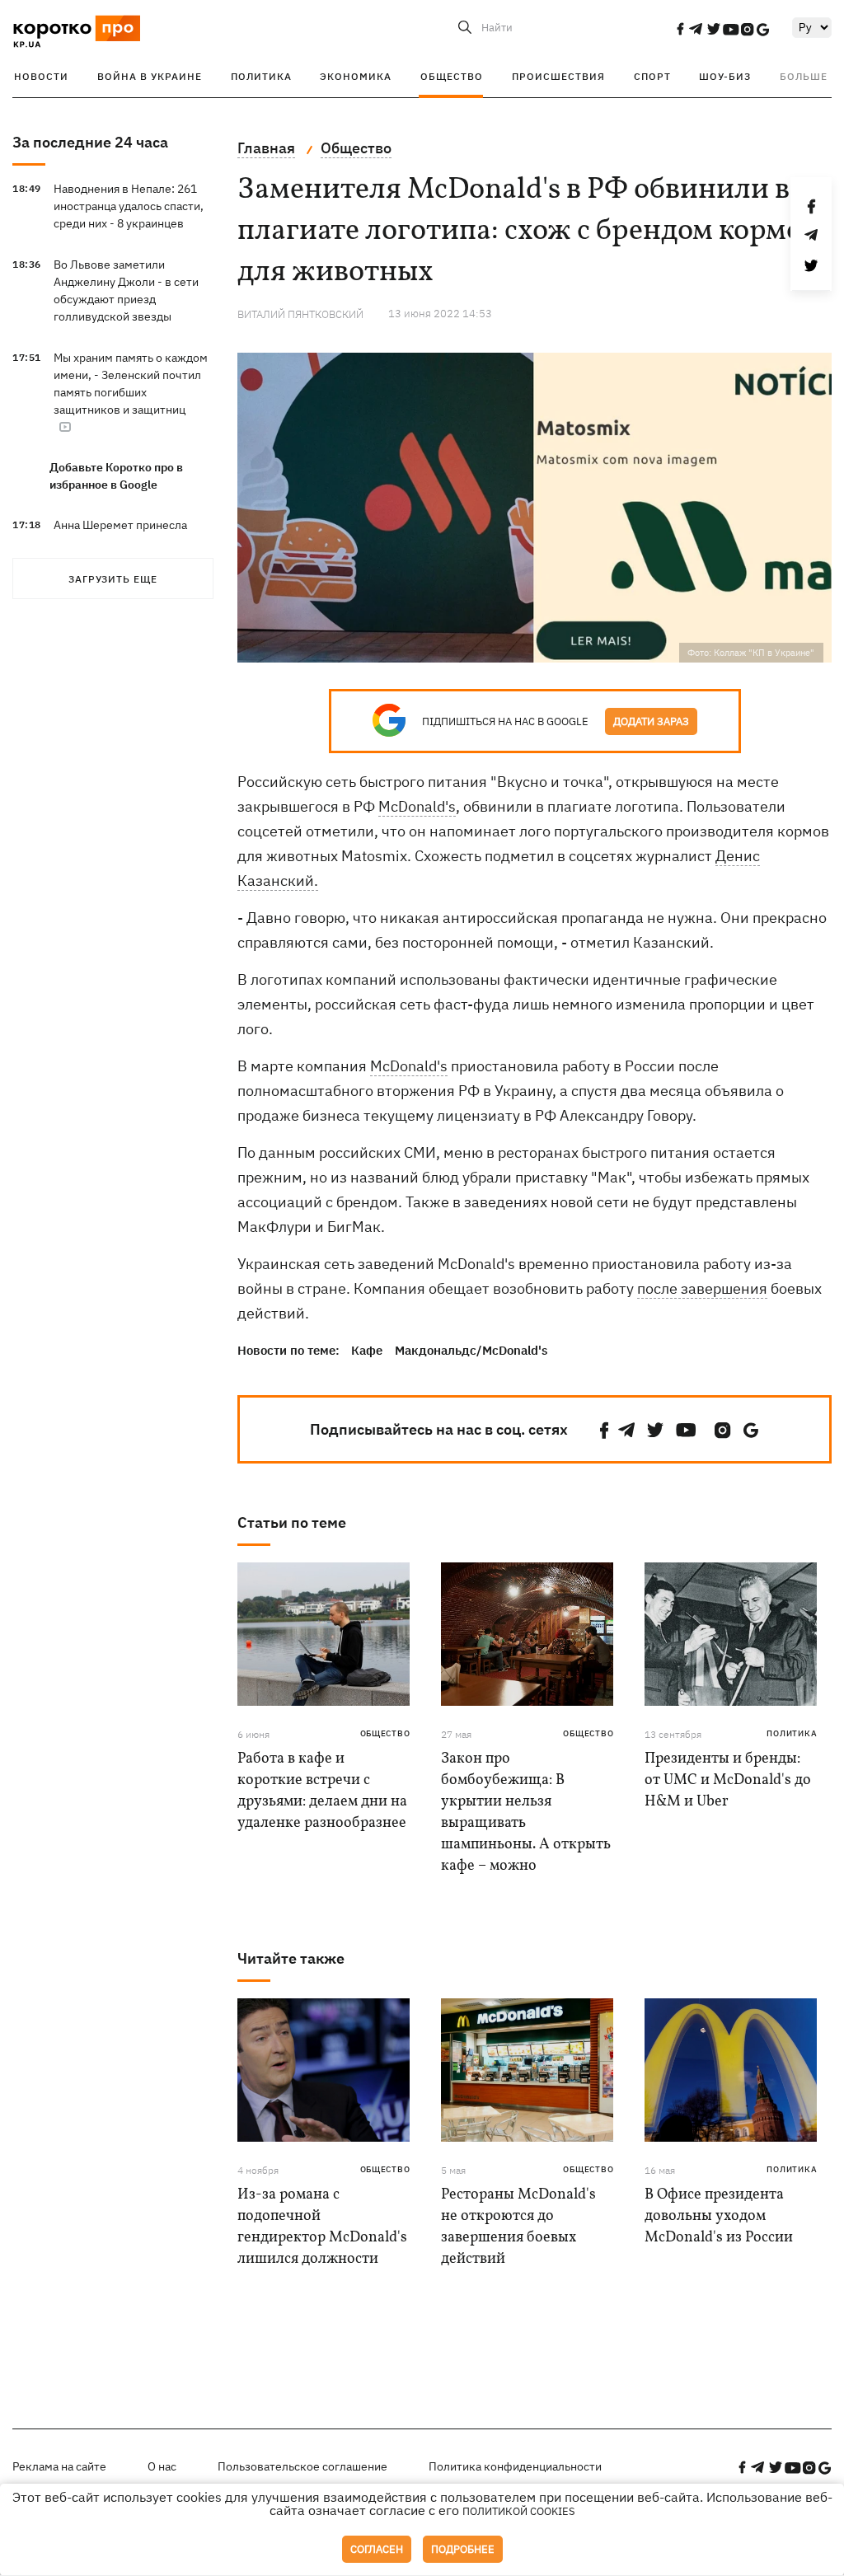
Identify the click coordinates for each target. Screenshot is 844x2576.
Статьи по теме (292, 1522)
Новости (41, 76)
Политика (261, 76)
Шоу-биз (725, 76)
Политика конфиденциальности (515, 2466)
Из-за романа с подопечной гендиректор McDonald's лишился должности (322, 2227)
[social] (680, 29)
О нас (162, 2466)
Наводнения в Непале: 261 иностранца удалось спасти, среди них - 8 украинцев (129, 206)
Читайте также (291, 1958)
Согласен (377, 2549)
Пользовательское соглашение (302, 2466)
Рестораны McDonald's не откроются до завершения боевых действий (518, 2227)
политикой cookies (519, 2511)
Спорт (652, 76)
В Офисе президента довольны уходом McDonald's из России (719, 2216)
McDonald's (417, 806)
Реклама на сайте (59, 2466)
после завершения (702, 1288)
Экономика (356, 76)
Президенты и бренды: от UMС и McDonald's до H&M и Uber (728, 1780)
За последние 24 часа (90, 142)
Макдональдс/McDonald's (471, 1350)
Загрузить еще (113, 579)
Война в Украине (150, 76)
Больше (804, 76)
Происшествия (558, 76)
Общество (452, 76)
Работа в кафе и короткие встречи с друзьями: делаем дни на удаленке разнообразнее (322, 1791)
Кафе (367, 1350)
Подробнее (463, 2549)
